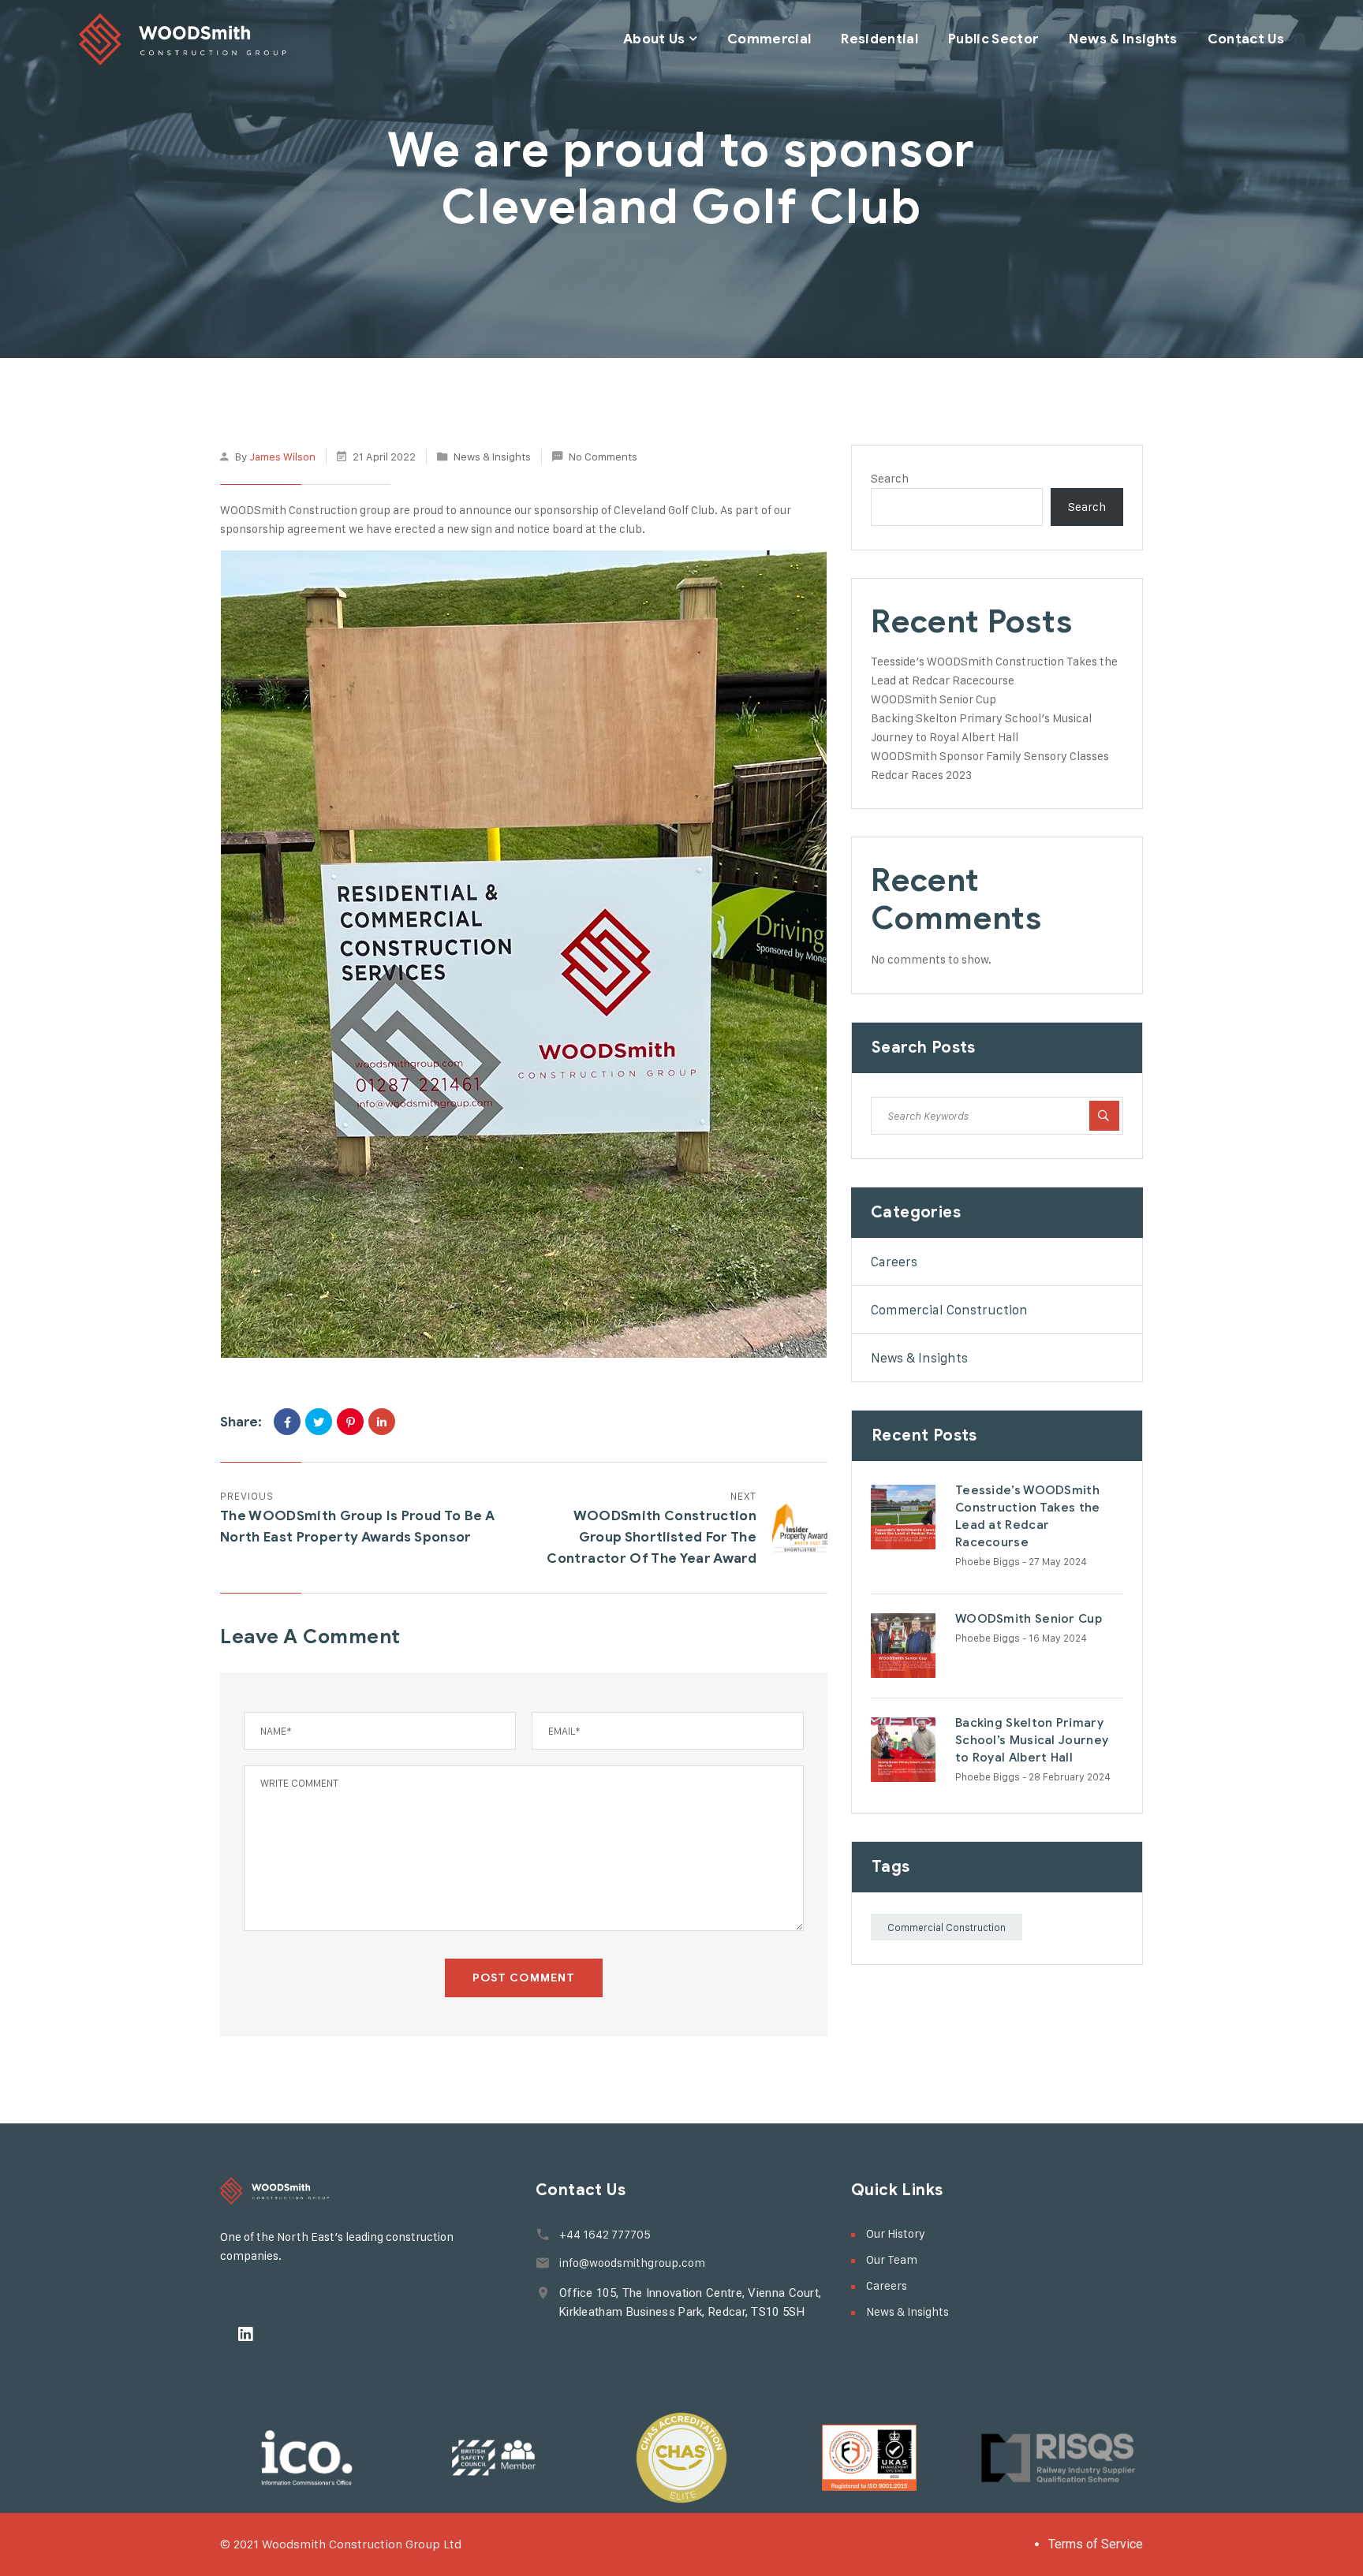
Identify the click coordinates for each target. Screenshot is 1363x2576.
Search (890, 478)
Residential (879, 39)
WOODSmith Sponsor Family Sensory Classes (990, 756)
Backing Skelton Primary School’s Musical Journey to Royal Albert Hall (1032, 1740)
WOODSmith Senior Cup (934, 699)
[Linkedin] (245, 2334)
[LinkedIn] (382, 1422)
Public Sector (993, 39)
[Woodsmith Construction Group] (183, 39)
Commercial (769, 39)
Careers (894, 1262)
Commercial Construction (949, 1310)
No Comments (603, 456)
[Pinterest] (350, 1422)
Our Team (892, 2259)
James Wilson (282, 456)
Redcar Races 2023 (921, 775)
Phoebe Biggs (988, 1561)
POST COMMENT (524, 1978)
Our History (896, 2233)
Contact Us (1246, 39)
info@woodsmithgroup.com (632, 2263)
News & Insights (1123, 39)
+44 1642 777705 (605, 2234)
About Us (654, 39)
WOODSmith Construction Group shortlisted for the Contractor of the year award (652, 1537)
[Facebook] (287, 1422)
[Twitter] (319, 1422)
